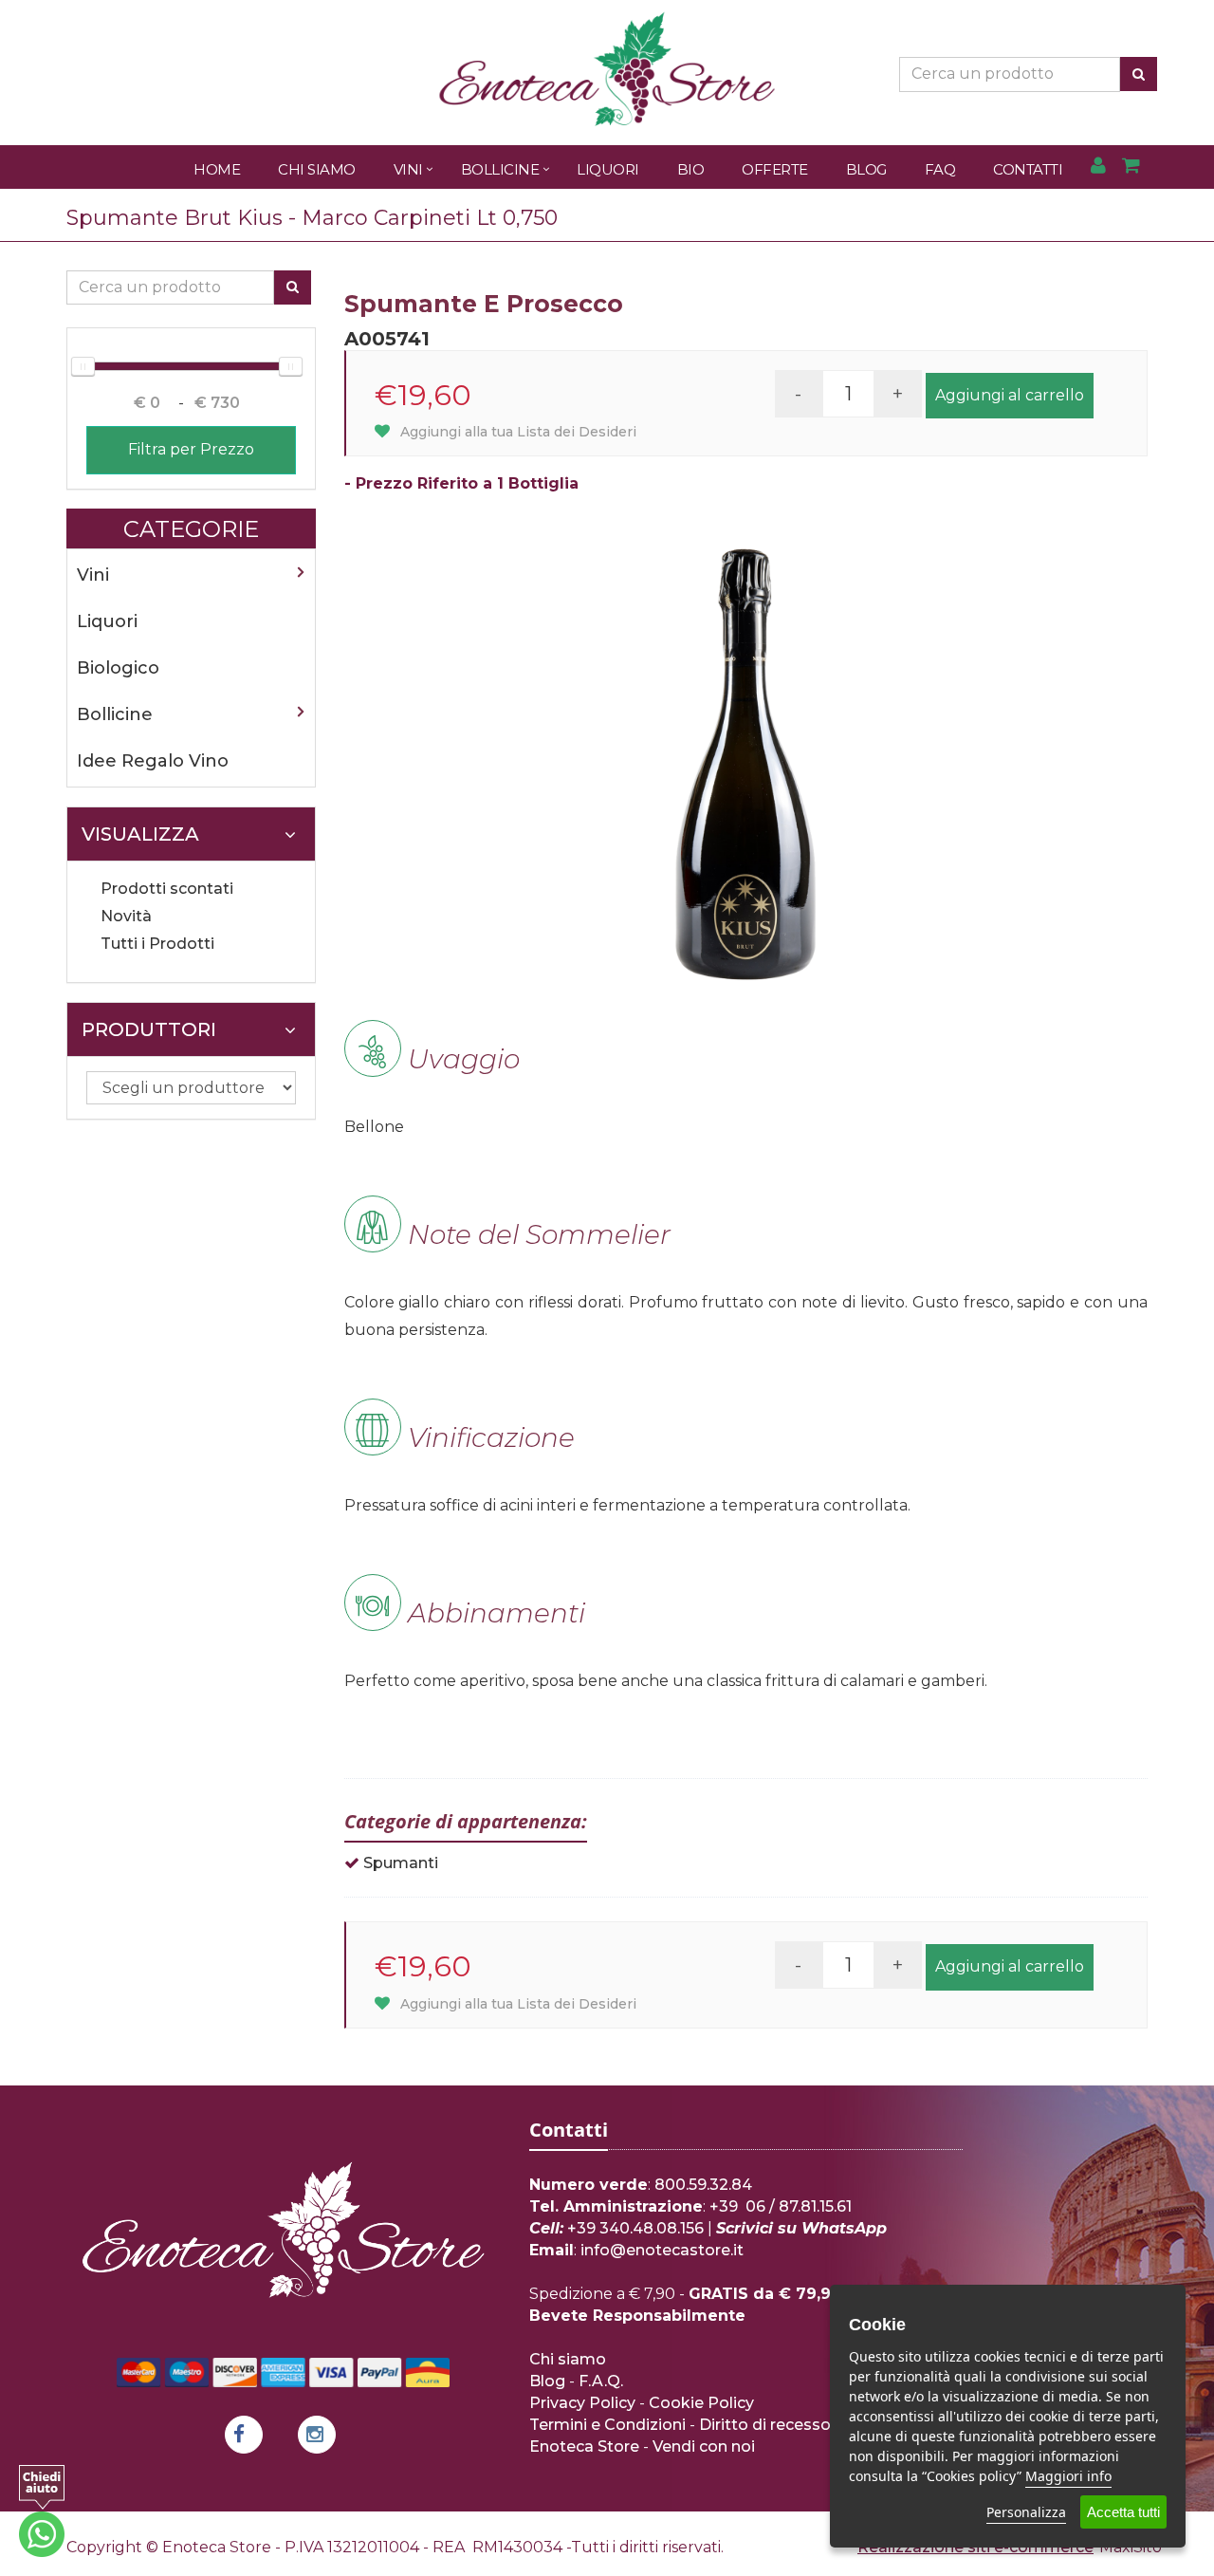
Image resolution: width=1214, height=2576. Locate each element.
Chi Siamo (317, 169)
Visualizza (140, 834)
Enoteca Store (584, 2446)
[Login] (1098, 167)
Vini (408, 169)
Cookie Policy (701, 2403)
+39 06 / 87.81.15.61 (781, 2206)
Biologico (118, 668)
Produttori (149, 1029)
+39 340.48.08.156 (635, 2228)
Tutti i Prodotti (157, 944)
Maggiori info (1068, 2476)
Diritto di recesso (765, 2425)
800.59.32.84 (703, 2185)
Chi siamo (568, 2359)
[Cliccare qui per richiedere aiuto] (42, 2511)
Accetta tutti (1123, 2512)
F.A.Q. (601, 2381)
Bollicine (500, 169)
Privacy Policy (582, 2403)
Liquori (608, 169)
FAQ (940, 169)
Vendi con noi (704, 2446)
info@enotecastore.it (662, 2250)
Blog (866, 169)
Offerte (775, 169)
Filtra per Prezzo (191, 449)
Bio (691, 169)
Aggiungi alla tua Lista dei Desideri (516, 432)
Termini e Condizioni (607, 2425)
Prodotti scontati (167, 889)
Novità (126, 916)
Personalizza (1026, 2512)
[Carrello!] (1131, 167)
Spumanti (401, 1863)
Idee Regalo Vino (153, 761)
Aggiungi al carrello (1010, 395)
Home (217, 169)
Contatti (1028, 169)
